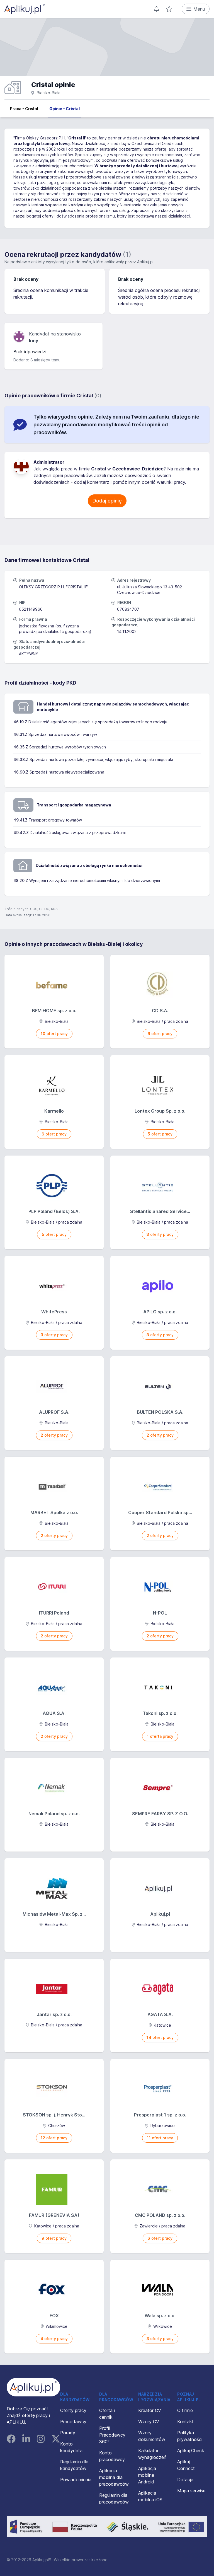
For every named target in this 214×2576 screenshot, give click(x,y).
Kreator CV (150, 2410)
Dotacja (185, 2480)
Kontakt (185, 2422)
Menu (199, 9)
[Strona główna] (25, 9)
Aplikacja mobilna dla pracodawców (114, 2477)
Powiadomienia (76, 2480)
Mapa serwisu (191, 2491)
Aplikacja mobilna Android (147, 2475)
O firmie (185, 2410)
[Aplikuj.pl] (33, 2387)
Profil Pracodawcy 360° (112, 2435)
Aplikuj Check (191, 2451)
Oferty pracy (73, 2410)
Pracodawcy (73, 2422)
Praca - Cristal (24, 109)
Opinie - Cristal (65, 109)
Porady (68, 2433)
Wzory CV (149, 2422)
